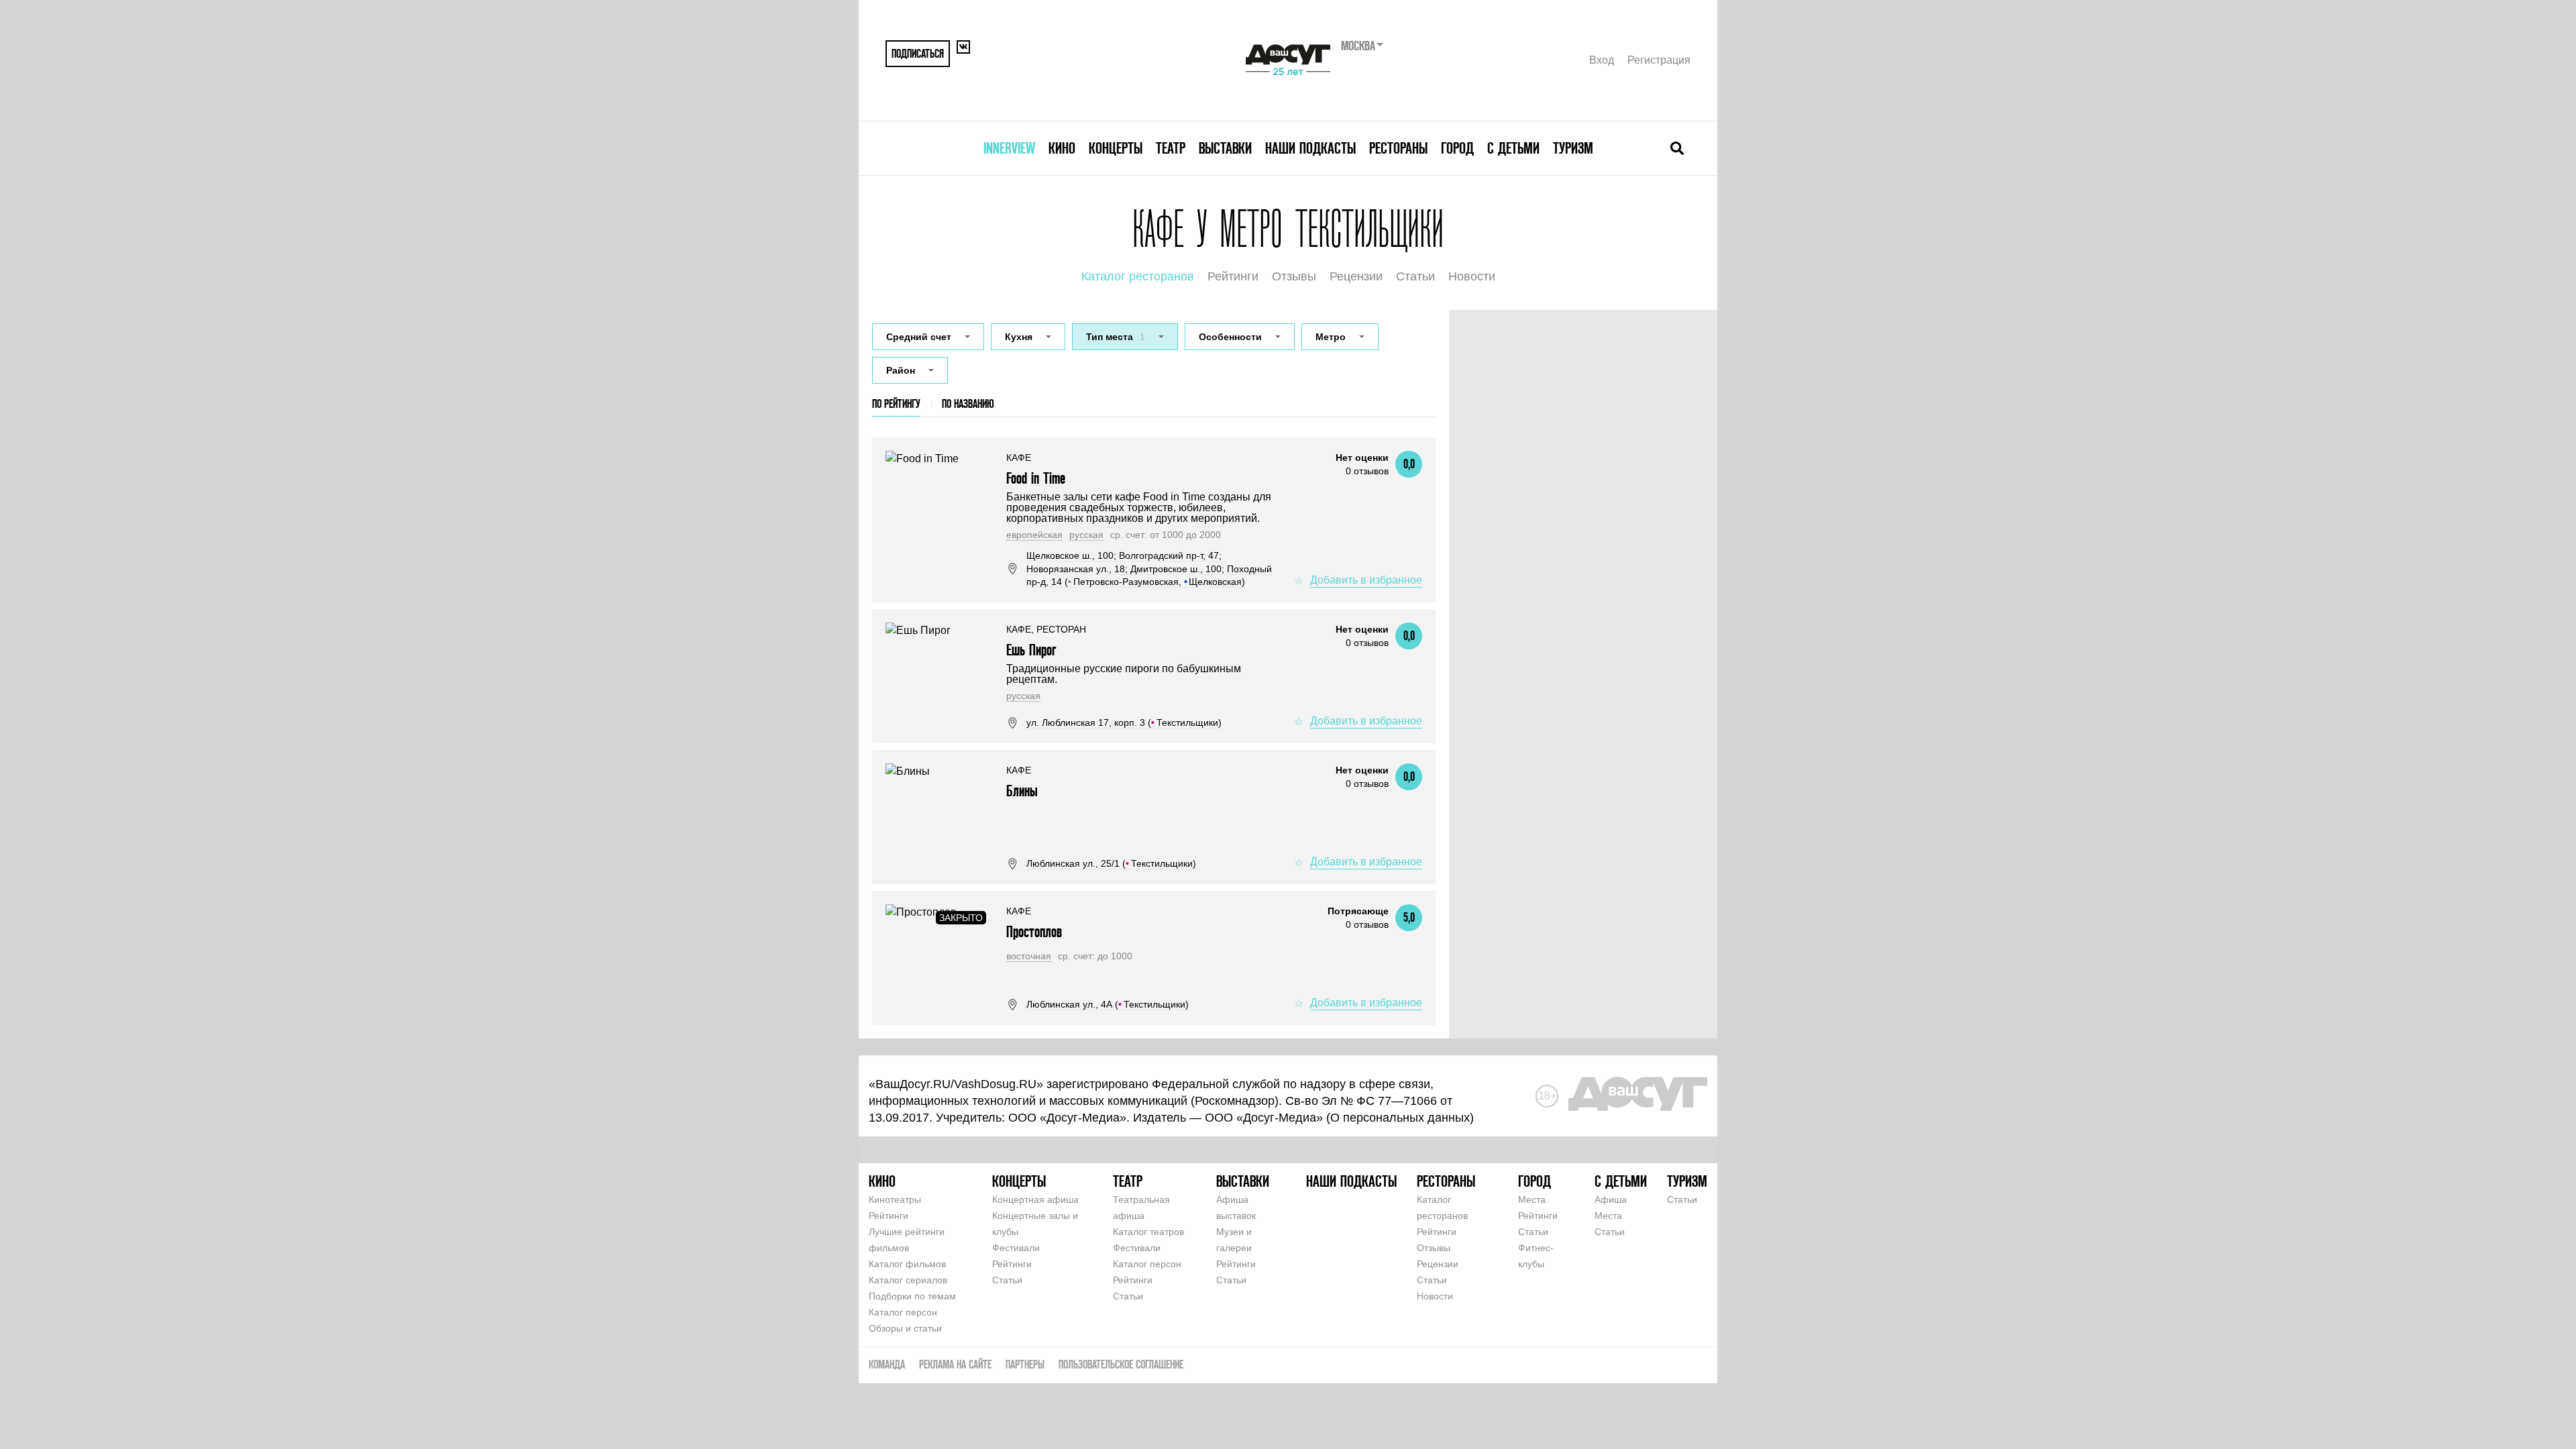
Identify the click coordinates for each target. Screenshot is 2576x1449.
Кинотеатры (895, 1199)
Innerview (1009, 148)
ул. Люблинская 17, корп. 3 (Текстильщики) (1124, 722)
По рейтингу (896, 404)
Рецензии (1356, 276)
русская (1086, 535)
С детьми (1513, 148)
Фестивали (1016, 1248)
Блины (1022, 791)
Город (1457, 148)
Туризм (1573, 148)
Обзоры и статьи (905, 1328)
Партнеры (1025, 1364)
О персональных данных (1400, 1118)
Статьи (1415, 276)
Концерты (1116, 148)
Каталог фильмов (907, 1264)
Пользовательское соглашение (1121, 1364)
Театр (1171, 148)
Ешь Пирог (1031, 650)
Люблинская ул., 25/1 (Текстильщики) (1111, 863)
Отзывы (1294, 276)
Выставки (1225, 148)
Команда (887, 1364)
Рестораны (1398, 148)
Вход (1602, 60)
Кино (1062, 148)
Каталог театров (1148, 1232)
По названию (968, 404)
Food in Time (1036, 478)
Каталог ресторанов (1138, 276)
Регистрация (1659, 60)
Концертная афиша (1035, 1199)
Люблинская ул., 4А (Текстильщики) (1108, 1004)
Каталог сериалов (908, 1280)
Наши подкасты (1310, 148)
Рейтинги (1233, 276)
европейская (1034, 535)
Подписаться (918, 53)
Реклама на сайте (955, 1364)
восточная (1029, 956)
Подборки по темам (912, 1296)
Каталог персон (903, 1312)
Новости (1472, 276)
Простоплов (1034, 931)
